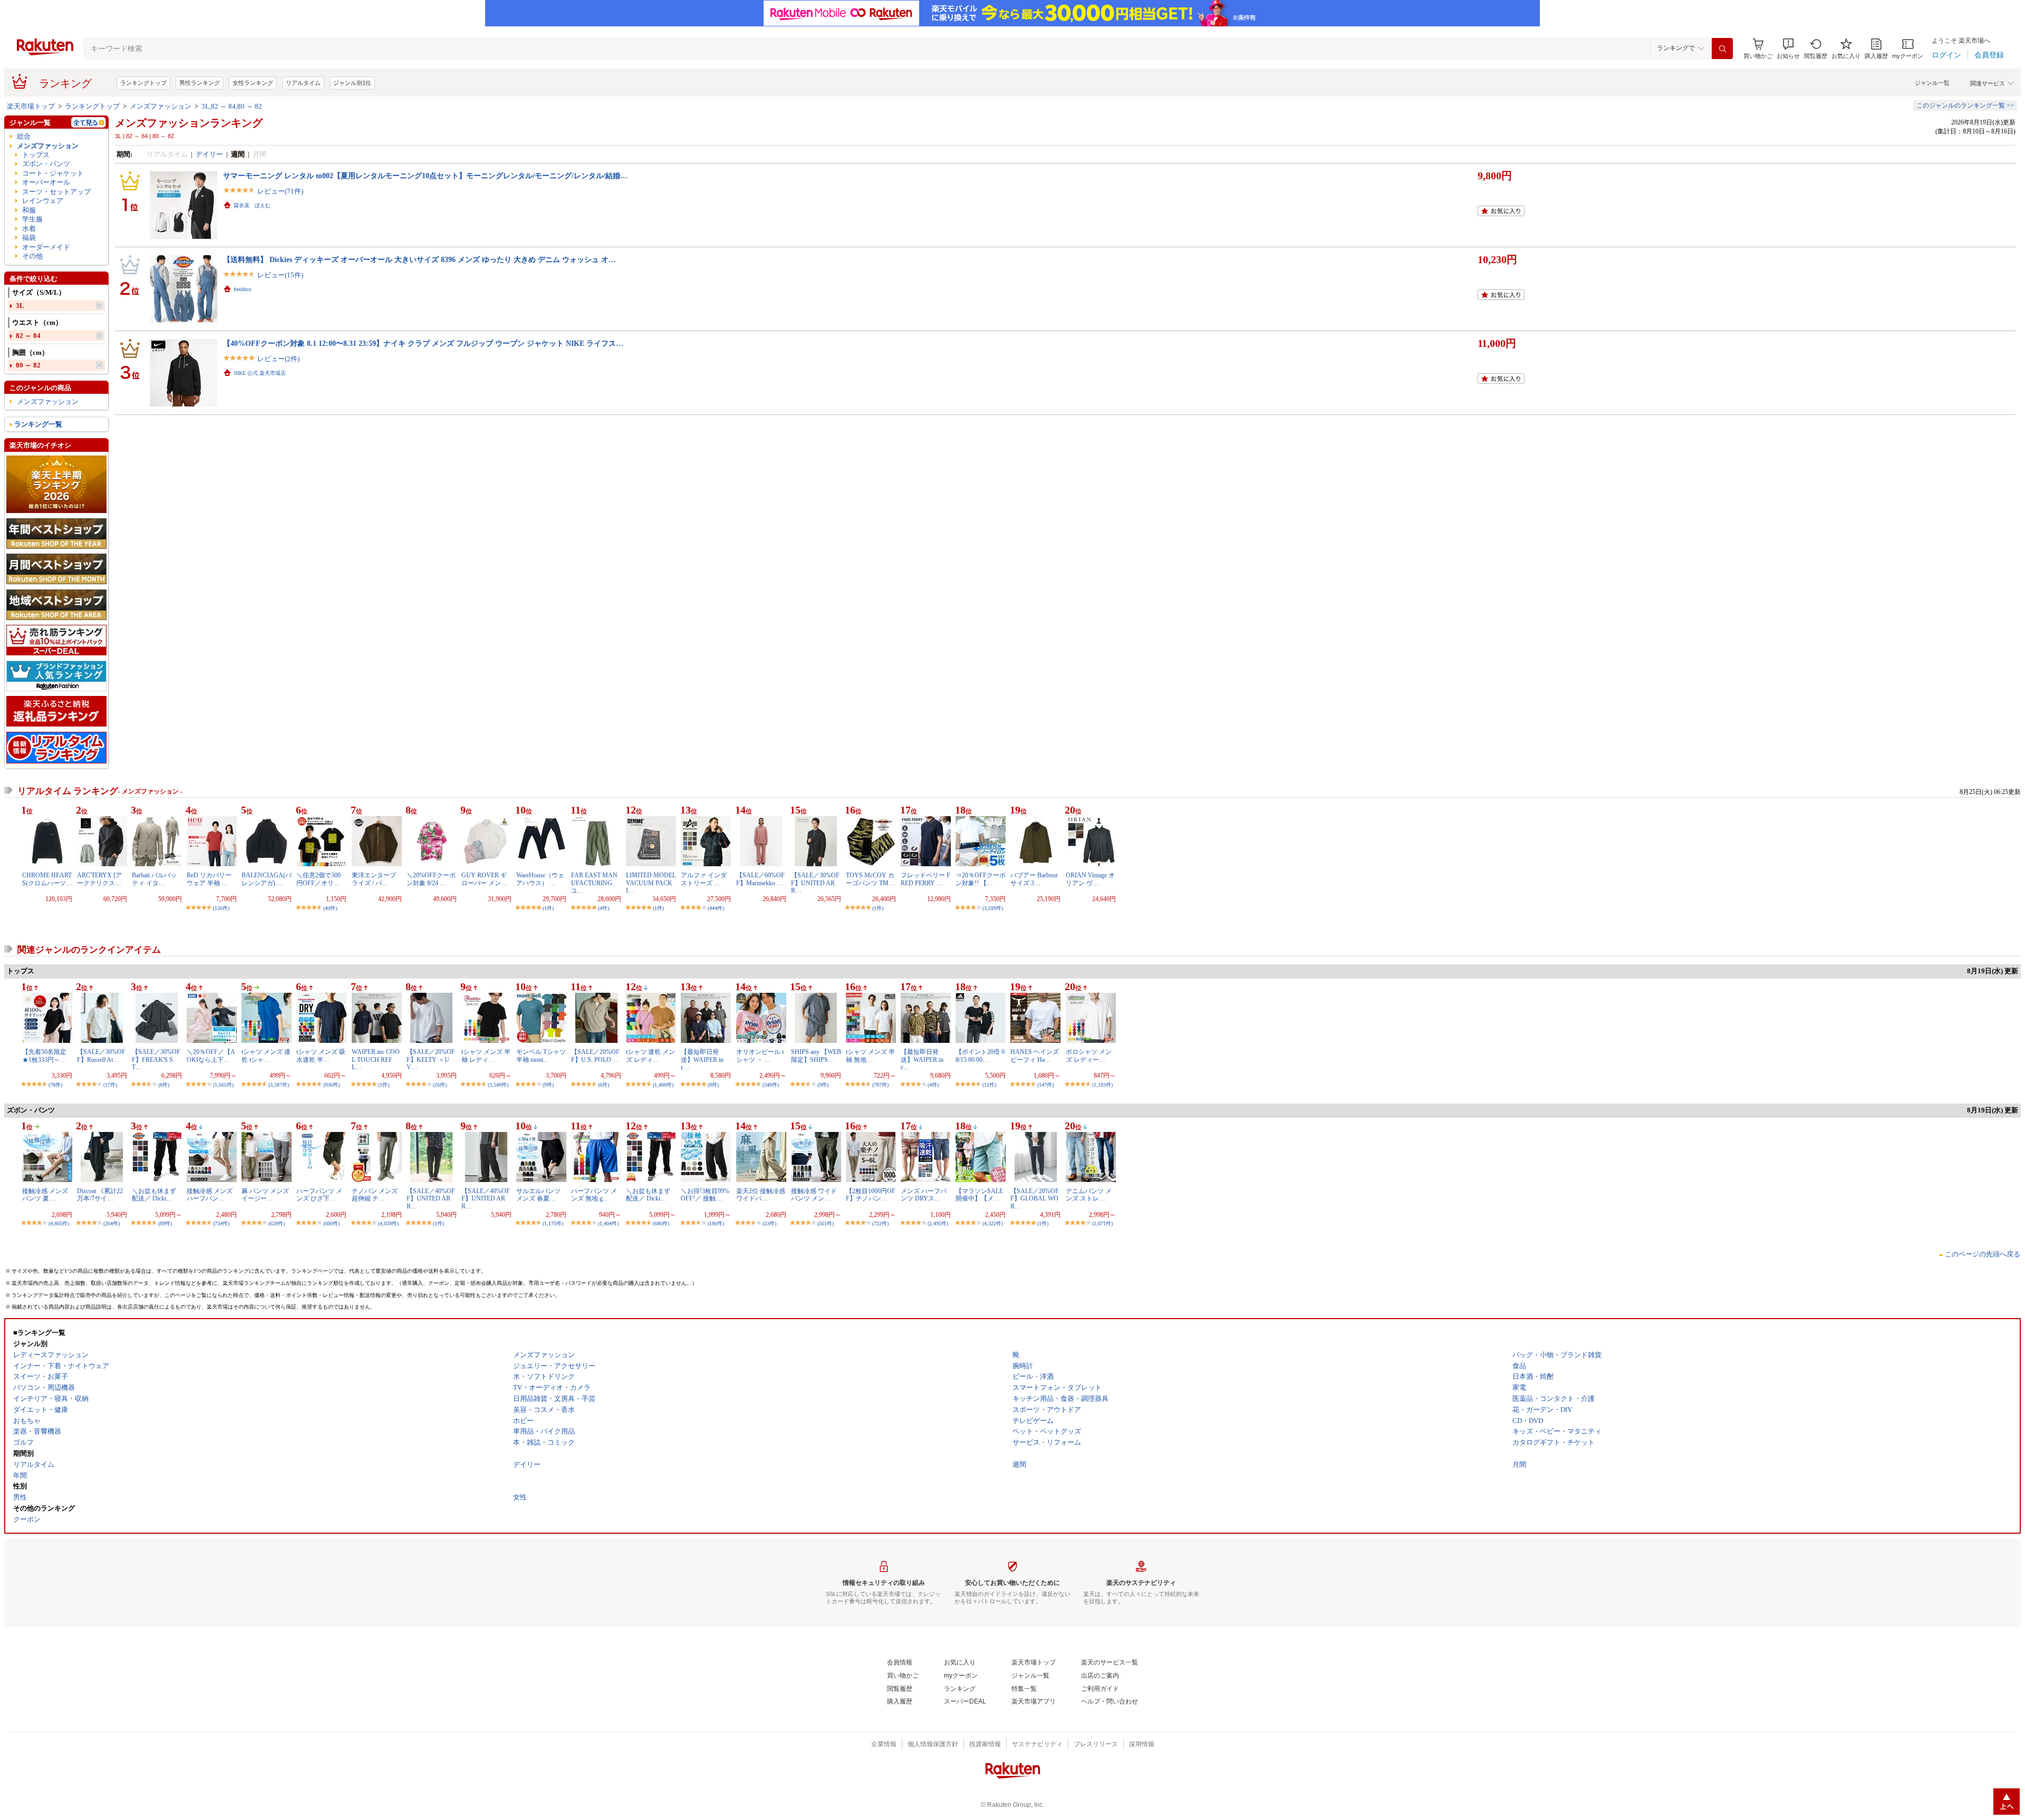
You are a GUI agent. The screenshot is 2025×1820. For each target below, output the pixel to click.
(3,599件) (993, 908)
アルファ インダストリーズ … (704, 879)
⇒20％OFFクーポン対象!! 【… (981, 879)
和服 (29, 210)
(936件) (331, 1085)
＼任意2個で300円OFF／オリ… (319, 879)
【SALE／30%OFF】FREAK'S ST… (156, 1059)
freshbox (243, 289)
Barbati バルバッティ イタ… (154, 879)
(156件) (221, 908)
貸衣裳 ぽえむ (252, 205)
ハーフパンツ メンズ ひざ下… (319, 1195)
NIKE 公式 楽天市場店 (260, 373)
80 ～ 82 (28, 365)
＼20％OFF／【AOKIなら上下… (211, 1056)
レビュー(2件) (278, 359)
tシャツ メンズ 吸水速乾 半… (321, 1056)
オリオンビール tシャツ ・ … (760, 1056)
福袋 (29, 238)
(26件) (440, 1085)
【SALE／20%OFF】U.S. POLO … (595, 1056)
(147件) (1045, 1085)
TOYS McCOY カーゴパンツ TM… (870, 879)
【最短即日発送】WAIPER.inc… (702, 1059)
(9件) (548, 1085)
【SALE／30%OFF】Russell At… (101, 1056)
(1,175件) (553, 1223)
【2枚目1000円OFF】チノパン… (871, 1195)
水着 (29, 229)
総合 (24, 136)
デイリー (209, 154)
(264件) (112, 1223)
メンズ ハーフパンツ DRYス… (924, 1195)
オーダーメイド (46, 247)
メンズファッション (161, 106)
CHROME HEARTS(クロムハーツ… (47, 879)
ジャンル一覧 (1932, 83)
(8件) (164, 1085)
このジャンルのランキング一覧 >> (1965, 105)
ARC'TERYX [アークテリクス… (99, 879)
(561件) (826, 1223)
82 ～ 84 (28, 336)
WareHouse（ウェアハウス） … (540, 879)
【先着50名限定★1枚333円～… (44, 1056)
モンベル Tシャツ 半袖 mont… (541, 1056)
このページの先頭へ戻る (1983, 1254)
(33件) (769, 1223)
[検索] (1722, 49)
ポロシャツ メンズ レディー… (1089, 1056)
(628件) (277, 1223)
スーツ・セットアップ (56, 192)
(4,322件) (993, 1223)
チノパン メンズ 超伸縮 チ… (375, 1195)
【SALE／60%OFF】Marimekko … (760, 879)
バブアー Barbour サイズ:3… (1037, 879)
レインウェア (43, 201)
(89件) (165, 1223)
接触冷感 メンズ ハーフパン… (210, 1195)
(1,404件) (608, 1223)
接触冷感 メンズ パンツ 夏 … (45, 1195)
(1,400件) (663, 1085)
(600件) (331, 1223)
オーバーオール (46, 182)
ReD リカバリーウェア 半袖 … (209, 879)
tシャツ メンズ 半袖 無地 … (870, 1056)
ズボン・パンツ (46, 164)
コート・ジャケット (53, 173)
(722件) (880, 1223)
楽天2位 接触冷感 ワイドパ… (761, 1195)
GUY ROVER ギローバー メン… (484, 879)
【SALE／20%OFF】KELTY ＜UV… (431, 1059)
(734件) (221, 1223)
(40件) (330, 908)
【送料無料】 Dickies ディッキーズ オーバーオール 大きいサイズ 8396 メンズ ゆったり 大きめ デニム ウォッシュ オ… (420, 259)
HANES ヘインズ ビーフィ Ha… (1035, 1056)
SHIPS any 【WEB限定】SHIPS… (816, 1056)
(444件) (716, 908)
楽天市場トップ (31, 106)
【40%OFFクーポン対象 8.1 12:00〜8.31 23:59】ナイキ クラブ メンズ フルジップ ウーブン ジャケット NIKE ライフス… (423, 343)
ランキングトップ (143, 83)
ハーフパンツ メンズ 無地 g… (594, 1195)
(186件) (716, 1223)
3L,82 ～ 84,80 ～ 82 (232, 106)
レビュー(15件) (280, 275)
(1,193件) (1102, 1085)
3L (20, 306)
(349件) (771, 1085)
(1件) (548, 908)
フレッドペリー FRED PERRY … (925, 879)
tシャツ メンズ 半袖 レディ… (486, 1056)
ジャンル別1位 (352, 83)
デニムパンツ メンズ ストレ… (1089, 1195)
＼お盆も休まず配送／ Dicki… (154, 1195)
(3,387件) (279, 1085)
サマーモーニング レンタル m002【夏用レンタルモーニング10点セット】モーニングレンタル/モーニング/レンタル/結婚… (425, 176)
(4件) (604, 908)
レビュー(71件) (280, 191)
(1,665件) (223, 1085)
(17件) (110, 1085)
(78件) (55, 1085)
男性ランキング (200, 83)
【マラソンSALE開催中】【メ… (979, 1195)
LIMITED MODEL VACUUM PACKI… (651, 883)
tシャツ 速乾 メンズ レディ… (650, 1056)
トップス (36, 155)
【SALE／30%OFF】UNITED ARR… (815, 883)
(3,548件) (498, 1085)
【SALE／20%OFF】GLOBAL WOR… (1035, 1199)
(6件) (604, 1085)
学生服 (32, 219)
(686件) (661, 1223)
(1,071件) (1102, 1223)
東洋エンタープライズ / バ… (374, 879)
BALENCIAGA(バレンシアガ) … (267, 879)
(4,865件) (59, 1223)
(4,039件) (388, 1223)
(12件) (989, 1085)
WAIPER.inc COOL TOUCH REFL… (376, 1059)
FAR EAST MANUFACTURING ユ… (594, 883)
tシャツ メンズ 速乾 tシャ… (266, 1056)
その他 (32, 256)
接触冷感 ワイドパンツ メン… (814, 1195)
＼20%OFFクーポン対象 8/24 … (431, 879)
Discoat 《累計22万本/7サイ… (100, 1195)
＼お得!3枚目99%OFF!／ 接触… (705, 1195)
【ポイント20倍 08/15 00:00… (980, 1056)
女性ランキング (253, 83)
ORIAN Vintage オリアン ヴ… (1090, 879)
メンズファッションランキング (189, 123)
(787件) (880, 1085)
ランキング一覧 (38, 424)
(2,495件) (938, 1223)
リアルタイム (303, 83)
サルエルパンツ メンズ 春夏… (538, 1195)
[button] (1788, 49)
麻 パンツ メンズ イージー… (265, 1195)
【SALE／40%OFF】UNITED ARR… (431, 1199)
